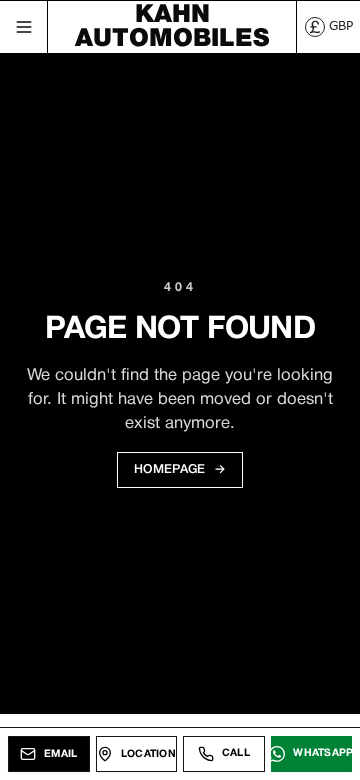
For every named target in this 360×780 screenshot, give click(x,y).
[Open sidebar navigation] (24, 27)
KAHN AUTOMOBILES (172, 27)
